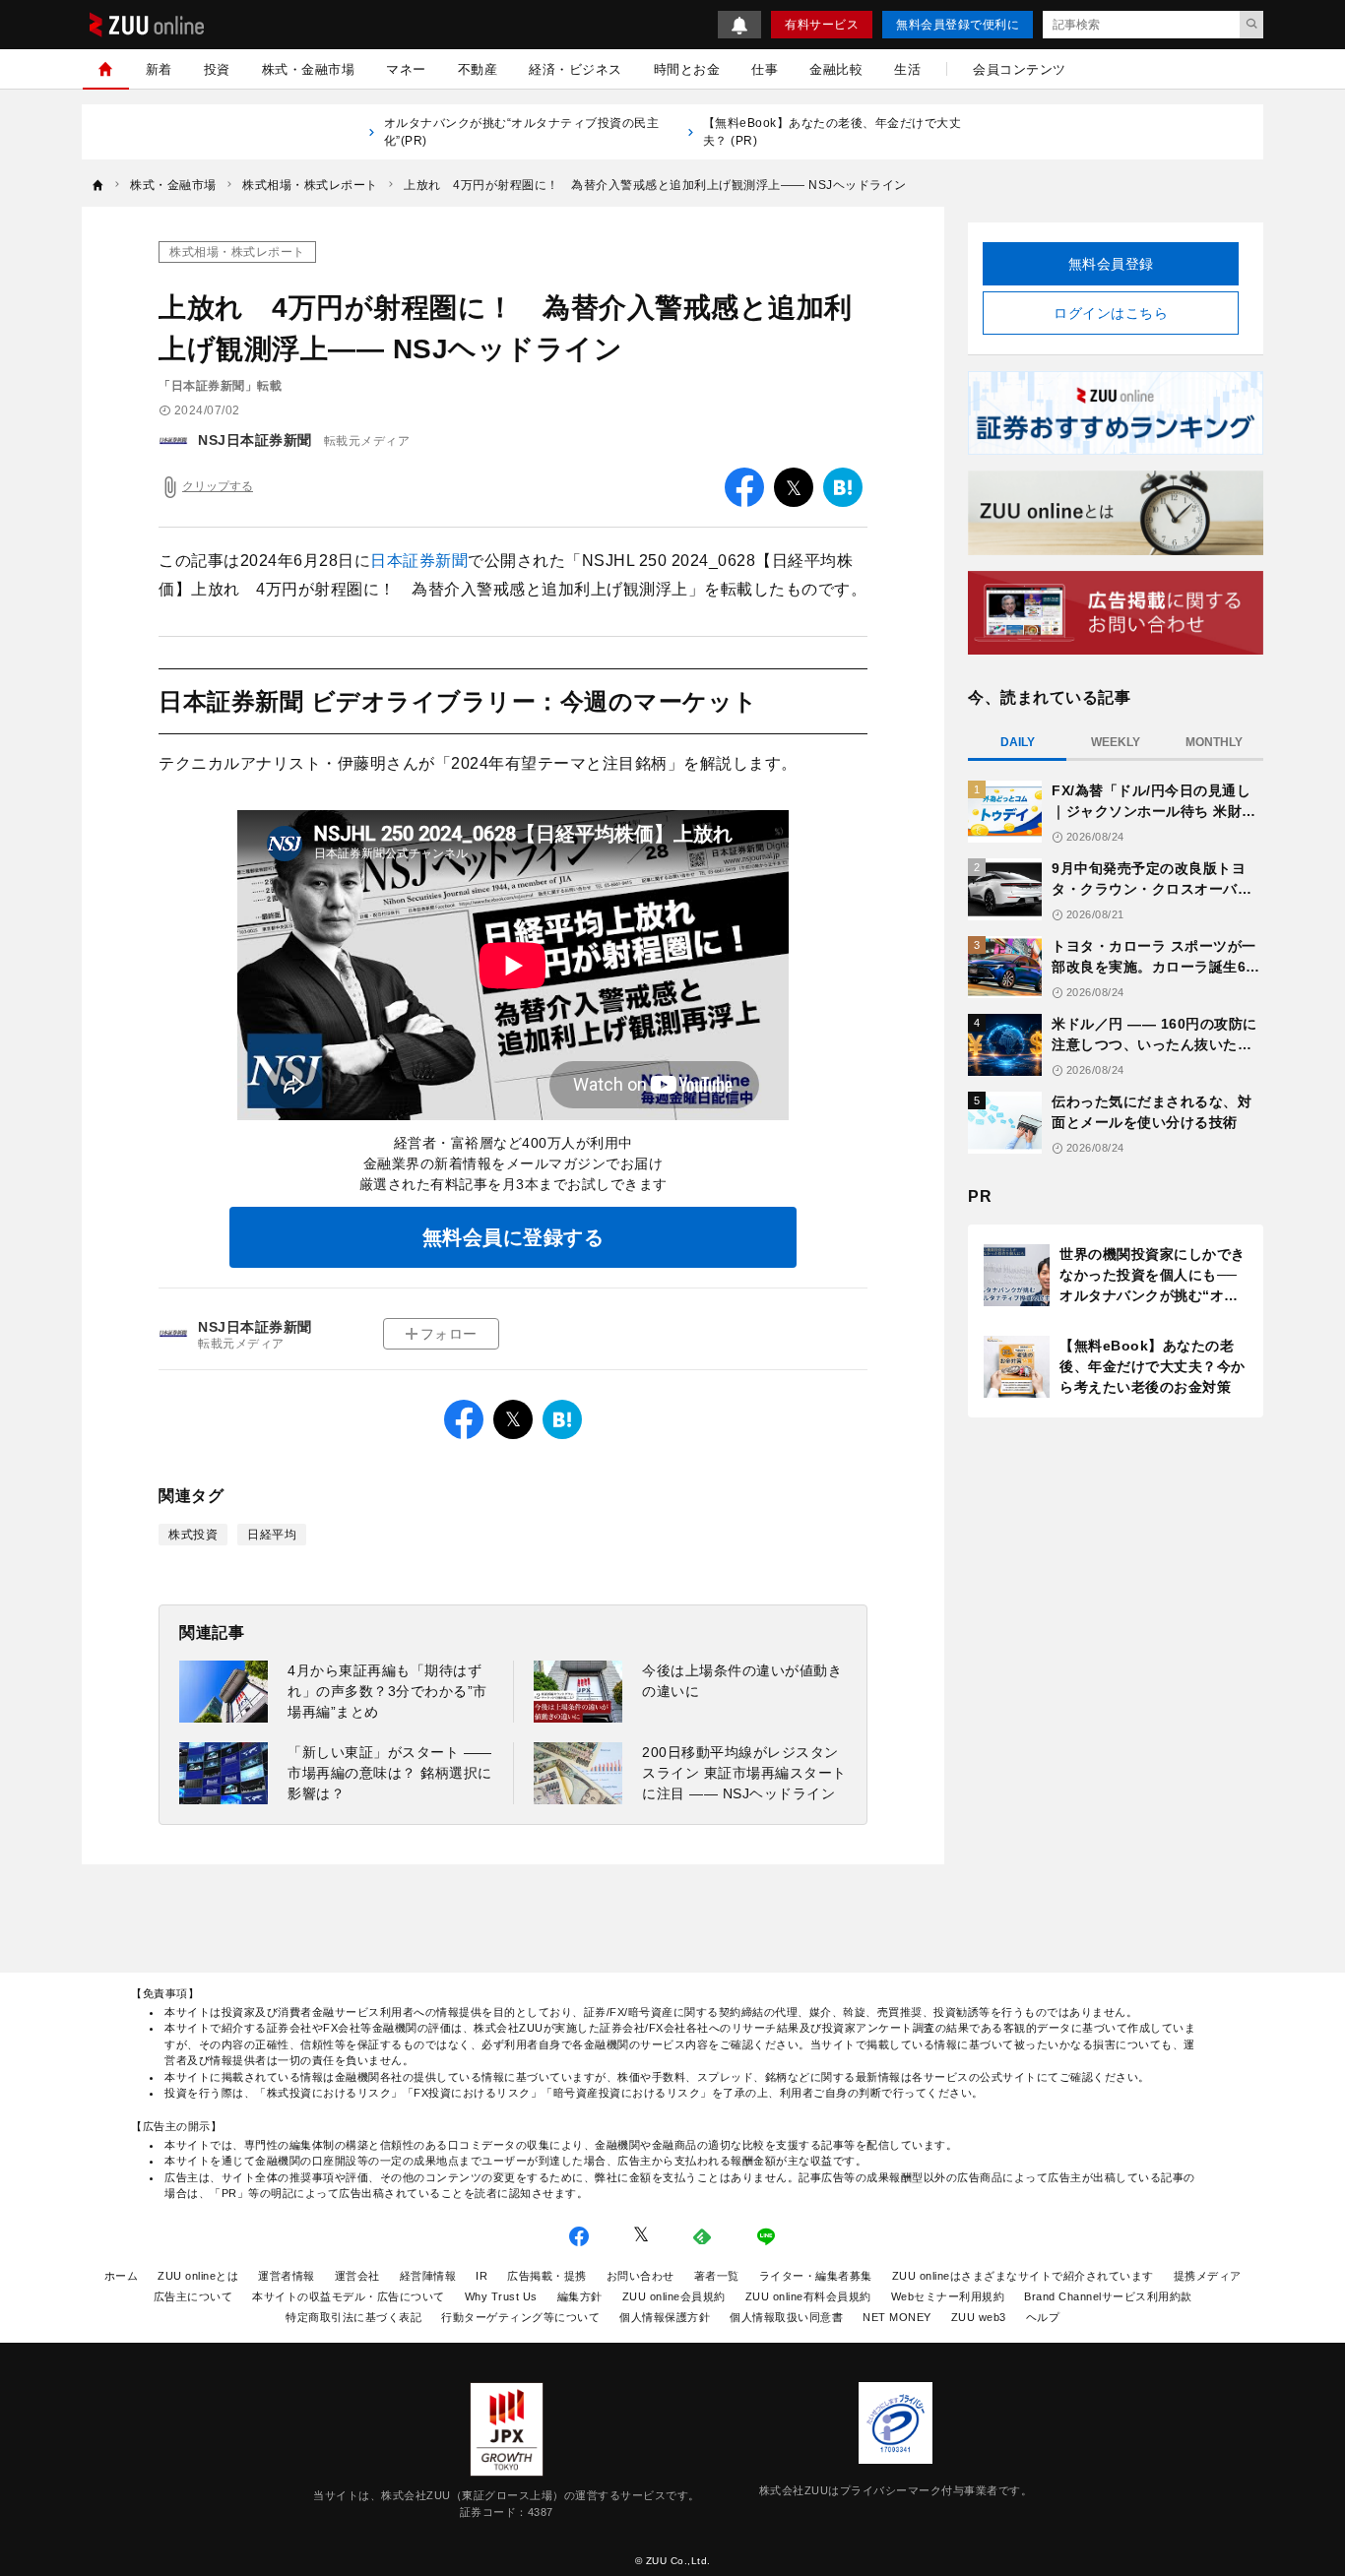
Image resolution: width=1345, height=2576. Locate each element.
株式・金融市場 (309, 69)
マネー (406, 69)
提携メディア (1208, 2276)
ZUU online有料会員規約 (808, 2296)
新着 (159, 69)
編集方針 (580, 2296)
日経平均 (272, 1535)
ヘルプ (1043, 2317)
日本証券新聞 (419, 561)
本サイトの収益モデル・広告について (349, 2296)
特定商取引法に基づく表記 (353, 2317)
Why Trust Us (501, 2296)
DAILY (1018, 742)
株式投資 (193, 1535)
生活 (907, 69)
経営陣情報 (428, 2276)
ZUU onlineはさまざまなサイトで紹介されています (1023, 2276)
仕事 (765, 69)
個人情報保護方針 (665, 2317)
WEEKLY (1116, 742)
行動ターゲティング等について (520, 2317)
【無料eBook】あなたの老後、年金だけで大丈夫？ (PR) (833, 132)
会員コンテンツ (1020, 69)
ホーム (122, 2276)
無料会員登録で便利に (958, 25)
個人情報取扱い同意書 (786, 2317)
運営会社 (357, 2276)
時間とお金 (687, 69)
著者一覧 (717, 2276)
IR (481, 2276)
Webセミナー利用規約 (948, 2296)
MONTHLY (1214, 742)
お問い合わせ (640, 2276)
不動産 (478, 69)
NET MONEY (897, 2317)
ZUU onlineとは (198, 2276)
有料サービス (822, 25)
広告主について (193, 2296)
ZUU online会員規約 (674, 2296)
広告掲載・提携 (547, 2276)
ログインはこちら (1111, 313)
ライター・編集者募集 (816, 2276)
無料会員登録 (1111, 264)
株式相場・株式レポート (237, 252)
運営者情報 (287, 2276)
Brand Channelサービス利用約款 (1108, 2296)
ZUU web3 (979, 2317)
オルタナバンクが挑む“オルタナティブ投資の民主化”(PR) (522, 132)
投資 (217, 69)
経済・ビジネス (576, 69)
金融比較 (836, 69)
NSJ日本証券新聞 (255, 440)
